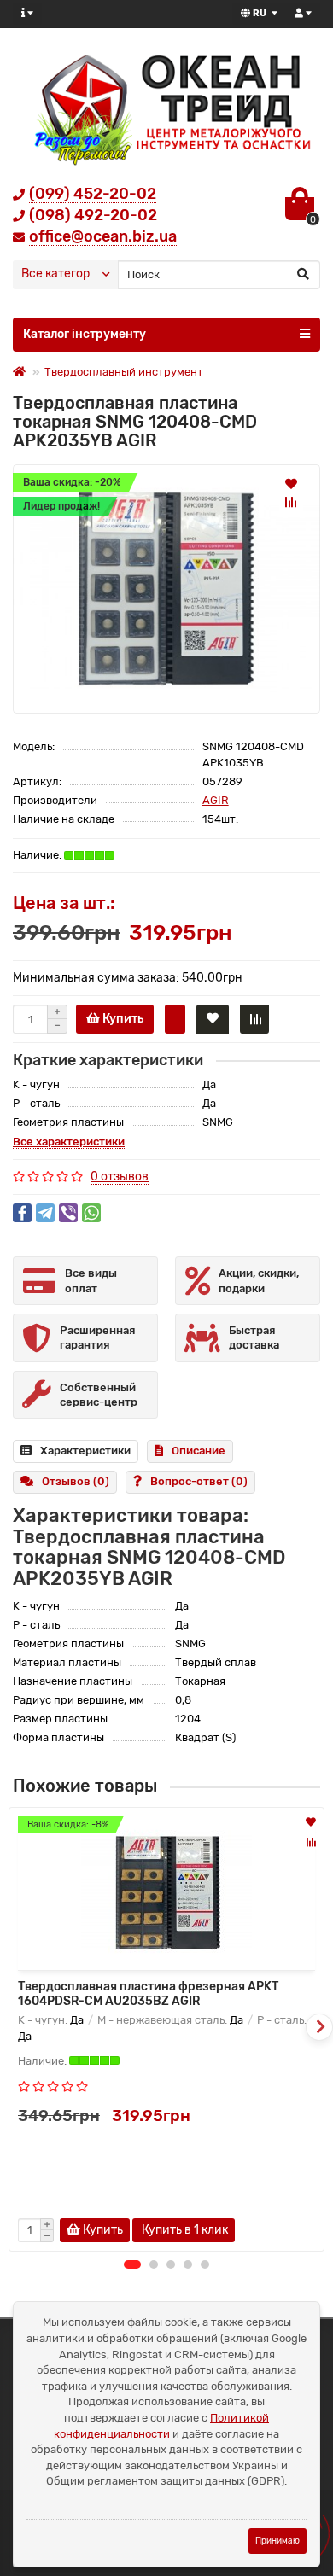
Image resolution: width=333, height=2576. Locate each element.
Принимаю (277, 2541)
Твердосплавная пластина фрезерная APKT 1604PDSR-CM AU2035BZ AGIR (148, 1994)
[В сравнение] (291, 502)
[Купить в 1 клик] (175, 1019)
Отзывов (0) (76, 1481)
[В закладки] (291, 483)
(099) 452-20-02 (93, 194)
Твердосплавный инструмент (124, 372)
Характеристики (85, 1451)
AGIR (216, 800)
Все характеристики (69, 1142)
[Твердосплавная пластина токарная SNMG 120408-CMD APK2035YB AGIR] (166, 589)
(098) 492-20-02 (93, 215)
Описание (199, 1451)
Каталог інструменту (85, 334)
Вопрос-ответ (199, 1481)
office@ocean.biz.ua (103, 236)
